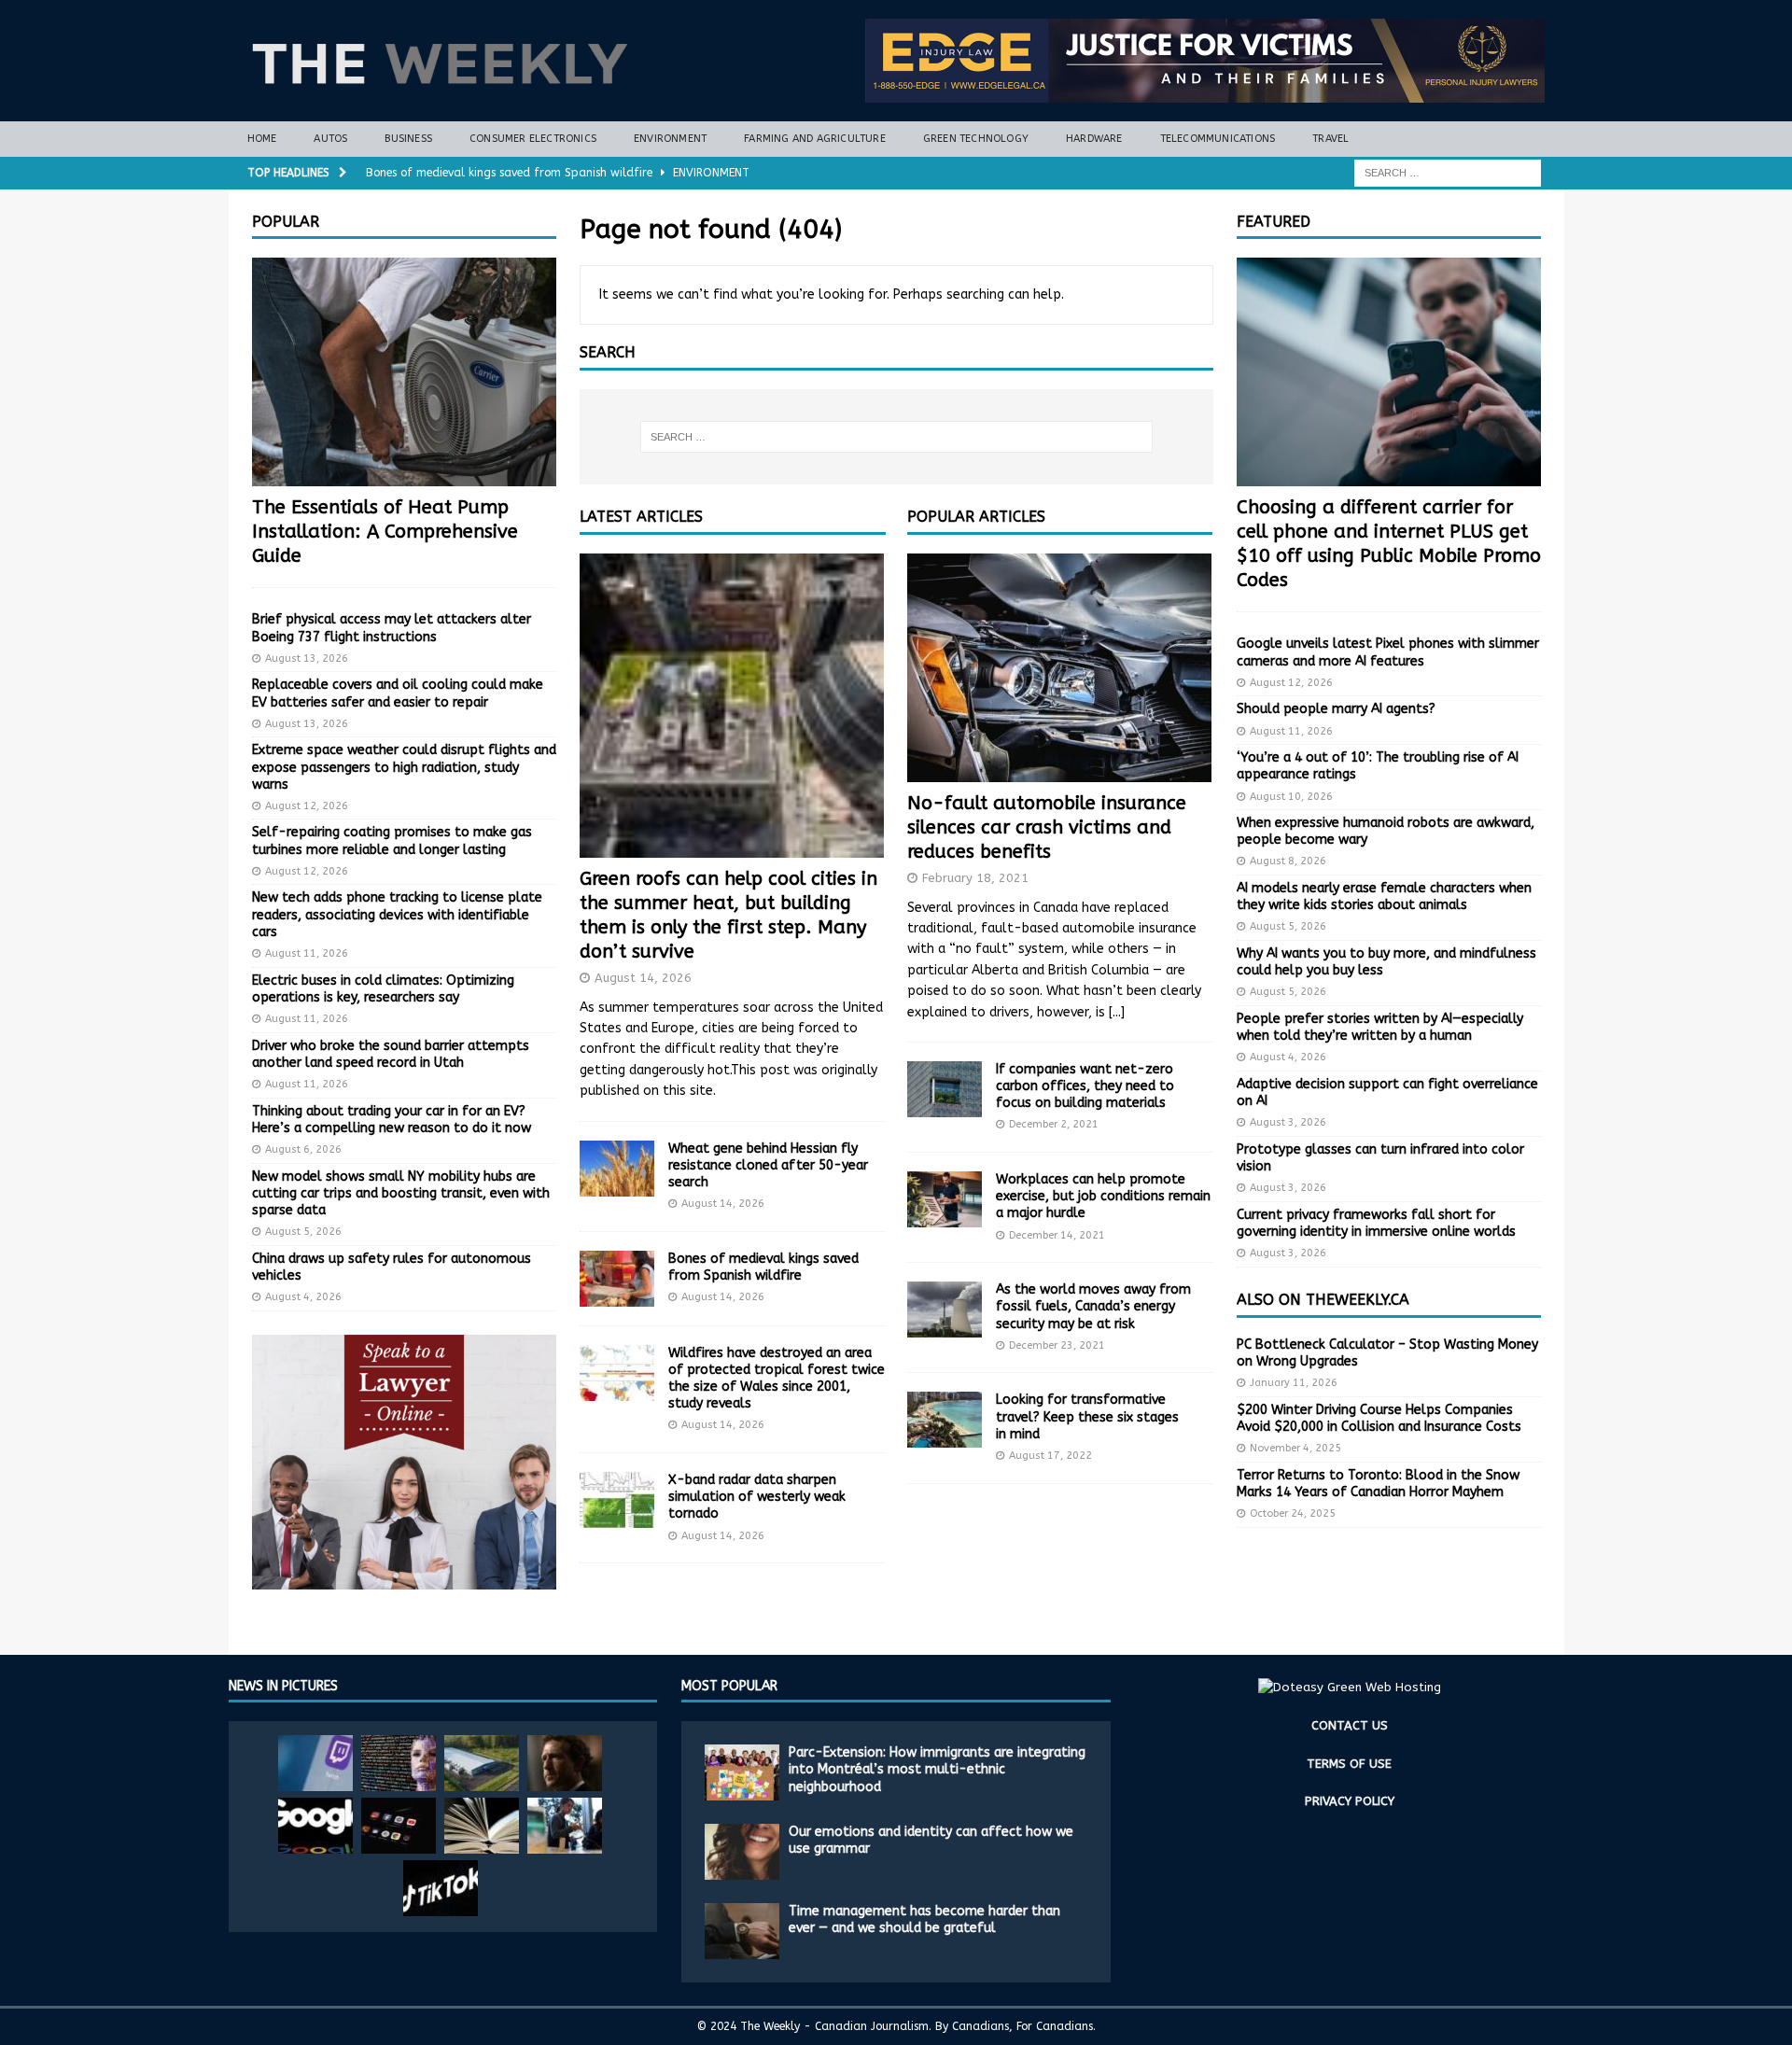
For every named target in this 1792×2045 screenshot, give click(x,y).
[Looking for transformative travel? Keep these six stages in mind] (945, 1420)
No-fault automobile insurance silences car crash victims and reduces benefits (1047, 827)
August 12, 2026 (307, 806)
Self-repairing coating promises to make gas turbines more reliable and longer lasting (392, 840)
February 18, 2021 (975, 878)
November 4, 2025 (1295, 1448)
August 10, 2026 (1291, 797)
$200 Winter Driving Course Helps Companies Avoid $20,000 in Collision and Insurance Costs (1379, 1418)
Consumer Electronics (533, 139)
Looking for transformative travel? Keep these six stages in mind (1087, 1416)
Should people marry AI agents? (1336, 709)
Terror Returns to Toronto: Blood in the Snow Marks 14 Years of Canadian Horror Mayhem (1378, 1484)
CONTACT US (1350, 1725)
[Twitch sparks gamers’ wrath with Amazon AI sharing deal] (315, 1763)
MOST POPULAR (729, 1686)
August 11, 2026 (307, 953)
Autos (330, 139)
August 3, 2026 (1288, 1122)
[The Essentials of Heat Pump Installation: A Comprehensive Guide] (404, 372)
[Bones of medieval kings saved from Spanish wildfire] (617, 1279)
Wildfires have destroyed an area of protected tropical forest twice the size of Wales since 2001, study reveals (777, 1379)
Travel (1330, 139)
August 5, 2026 (303, 1232)
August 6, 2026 (303, 1149)
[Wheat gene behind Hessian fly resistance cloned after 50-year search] (617, 1169)
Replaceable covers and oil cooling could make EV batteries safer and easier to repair (398, 693)
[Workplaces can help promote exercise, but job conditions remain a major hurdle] (945, 1199)
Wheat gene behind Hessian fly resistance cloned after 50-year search (768, 1165)
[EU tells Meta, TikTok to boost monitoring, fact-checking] (441, 1888)
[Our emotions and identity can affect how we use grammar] (742, 1852)
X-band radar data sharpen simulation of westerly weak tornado (757, 1497)
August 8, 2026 (1288, 861)
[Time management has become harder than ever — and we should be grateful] (742, 1931)
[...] (1117, 1012)
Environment (670, 139)
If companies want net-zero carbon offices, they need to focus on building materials (1085, 1086)
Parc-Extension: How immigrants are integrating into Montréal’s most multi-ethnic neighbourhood (937, 1769)
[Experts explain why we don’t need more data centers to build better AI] (482, 1763)
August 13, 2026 (307, 658)
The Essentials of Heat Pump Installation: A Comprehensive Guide (385, 532)
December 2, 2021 (1054, 1124)
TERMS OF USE (1349, 1764)
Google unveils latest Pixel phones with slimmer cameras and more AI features (1388, 652)
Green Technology (976, 139)
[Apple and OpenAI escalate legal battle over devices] (565, 1826)
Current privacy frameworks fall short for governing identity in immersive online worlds (1376, 1223)
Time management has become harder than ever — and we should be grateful (924, 1919)
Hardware (1094, 139)
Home (262, 139)
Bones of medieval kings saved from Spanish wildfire (763, 1267)
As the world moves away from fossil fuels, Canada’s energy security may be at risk (1093, 1306)
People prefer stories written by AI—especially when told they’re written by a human (1380, 1027)
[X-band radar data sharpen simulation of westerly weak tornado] (617, 1500)
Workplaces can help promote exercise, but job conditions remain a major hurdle (1103, 1196)
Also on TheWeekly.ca (1323, 1300)
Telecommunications (1218, 139)
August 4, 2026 (303, 1297)
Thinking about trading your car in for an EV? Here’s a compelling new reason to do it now (392, 1120)
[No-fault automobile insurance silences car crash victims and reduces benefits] (1060, 668)
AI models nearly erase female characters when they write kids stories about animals (1384, 896)
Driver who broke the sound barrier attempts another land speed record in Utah (391, 1054)
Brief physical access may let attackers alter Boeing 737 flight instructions (392, 628)
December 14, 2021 (1057, 1235)
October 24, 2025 (1293, 1513)
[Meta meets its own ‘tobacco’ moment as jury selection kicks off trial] (565, 1763)
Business (408, 139)
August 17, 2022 (1050, 1456)
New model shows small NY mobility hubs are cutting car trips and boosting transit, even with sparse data (401, 1193)
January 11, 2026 (1294, 1383)
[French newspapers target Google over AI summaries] (315, 1826)
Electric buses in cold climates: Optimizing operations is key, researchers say (383, 989)
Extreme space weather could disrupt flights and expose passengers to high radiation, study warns (404, 767)
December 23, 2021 (1057, 1345)
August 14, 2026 (643, 978)
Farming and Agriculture (815, 139)
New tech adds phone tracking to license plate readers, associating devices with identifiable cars (397, 914)
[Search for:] (1448, 172)
